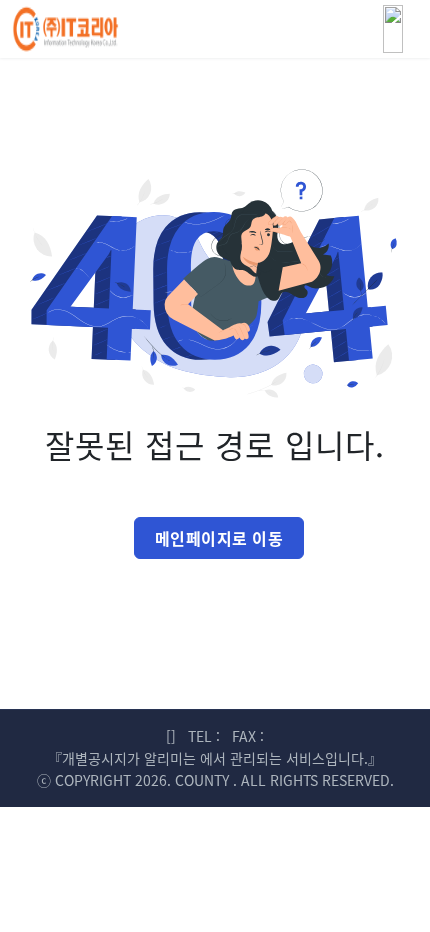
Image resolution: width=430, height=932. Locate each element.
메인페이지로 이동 (219, 538)
